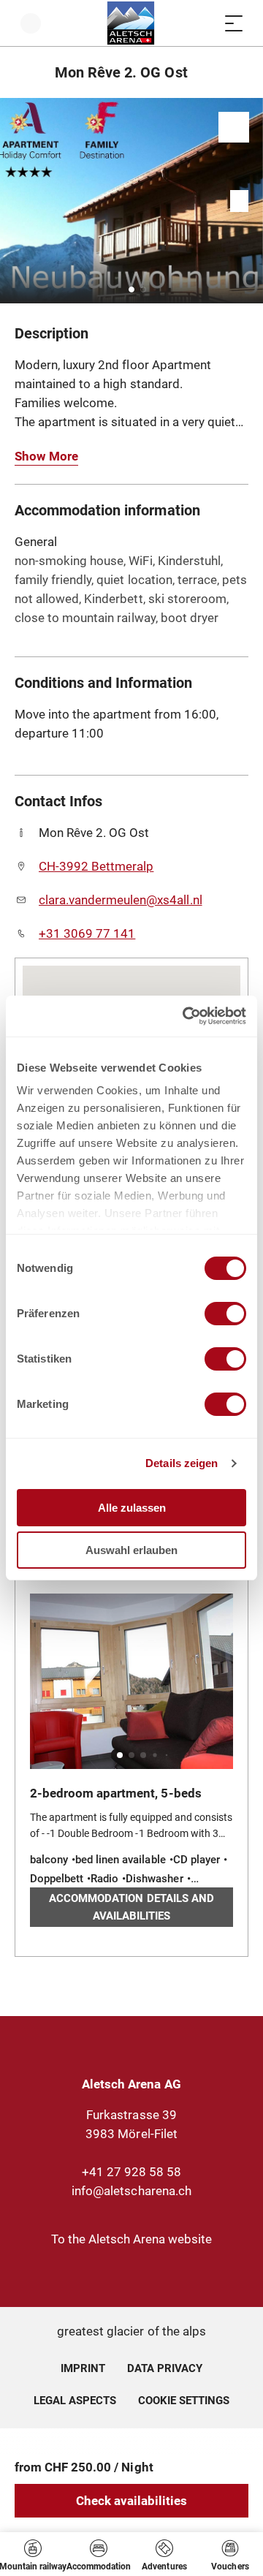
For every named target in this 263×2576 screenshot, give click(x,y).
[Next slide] (248, 201)
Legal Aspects (75, 2401)
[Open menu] (234, 23)
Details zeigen (182, 1463)
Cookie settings (184, 2398)
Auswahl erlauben (131, 1550)
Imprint (83, 2368)
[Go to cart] (205, 23)
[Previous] (27, 72)
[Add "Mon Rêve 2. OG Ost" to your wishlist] (234, 127)
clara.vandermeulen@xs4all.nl (121, 900)
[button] (131, 289)
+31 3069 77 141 (87, 933)
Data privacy (165, 2368)
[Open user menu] (31, 23)
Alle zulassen (132, 1508)
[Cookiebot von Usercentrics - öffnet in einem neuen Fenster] (186, 1016)
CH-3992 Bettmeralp (96, 866)
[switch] (225, 1314)
